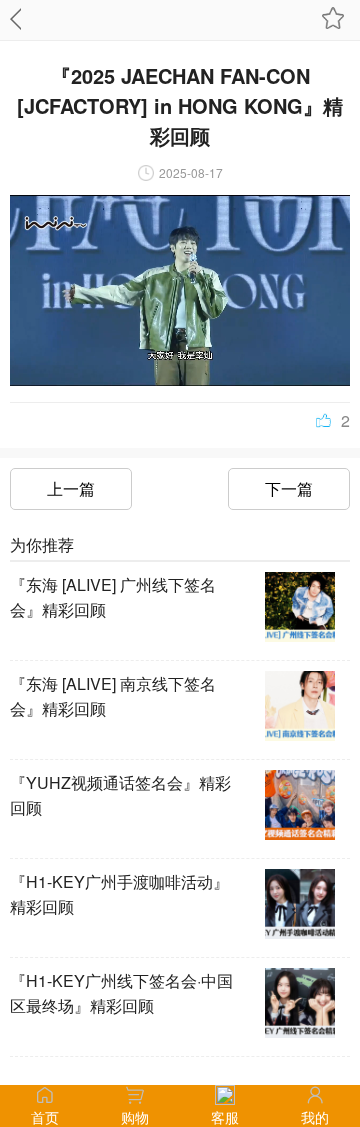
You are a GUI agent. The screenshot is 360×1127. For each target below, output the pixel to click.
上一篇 (71, 488)
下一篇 (289, 488)
